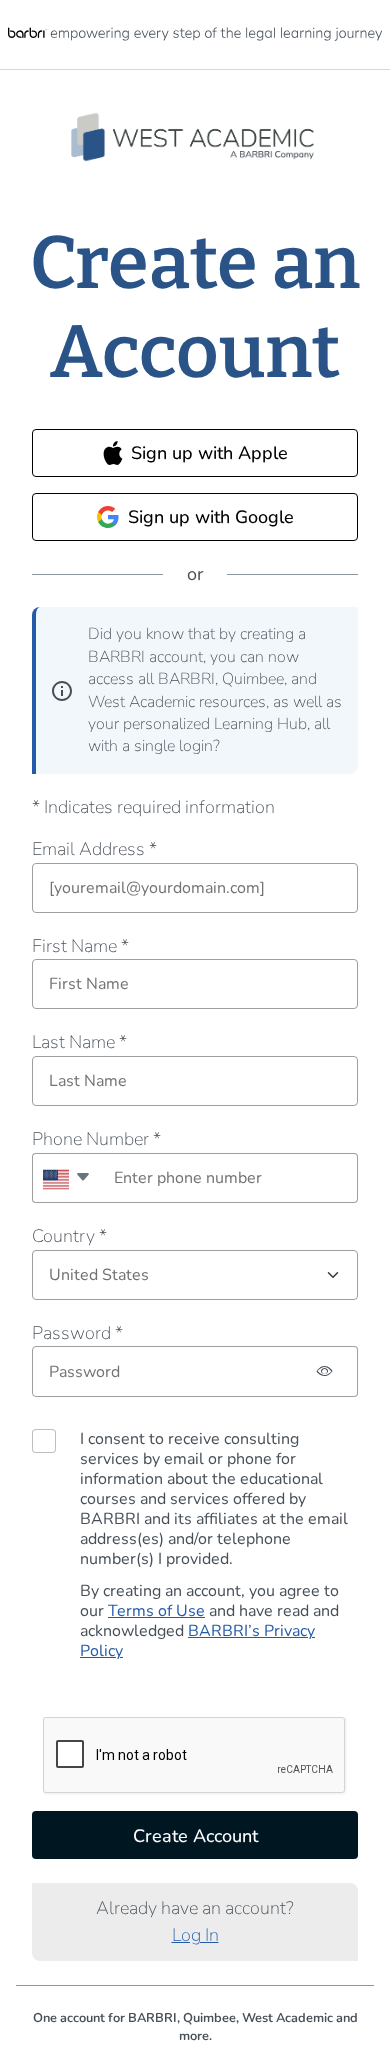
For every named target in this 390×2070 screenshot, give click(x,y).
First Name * (80, 946)
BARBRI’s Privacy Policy (197, 1641)
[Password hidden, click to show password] (325, 1371)
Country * (69, 1236)
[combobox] (65, 1178)
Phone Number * (96, 1139)
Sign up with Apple (209, 453)
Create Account (195, 1836)
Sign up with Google (211, 517)
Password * (77, 1333)
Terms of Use (156, 1611)
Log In (195, 1935)
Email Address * (94, 849)
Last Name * (79, 1042)
